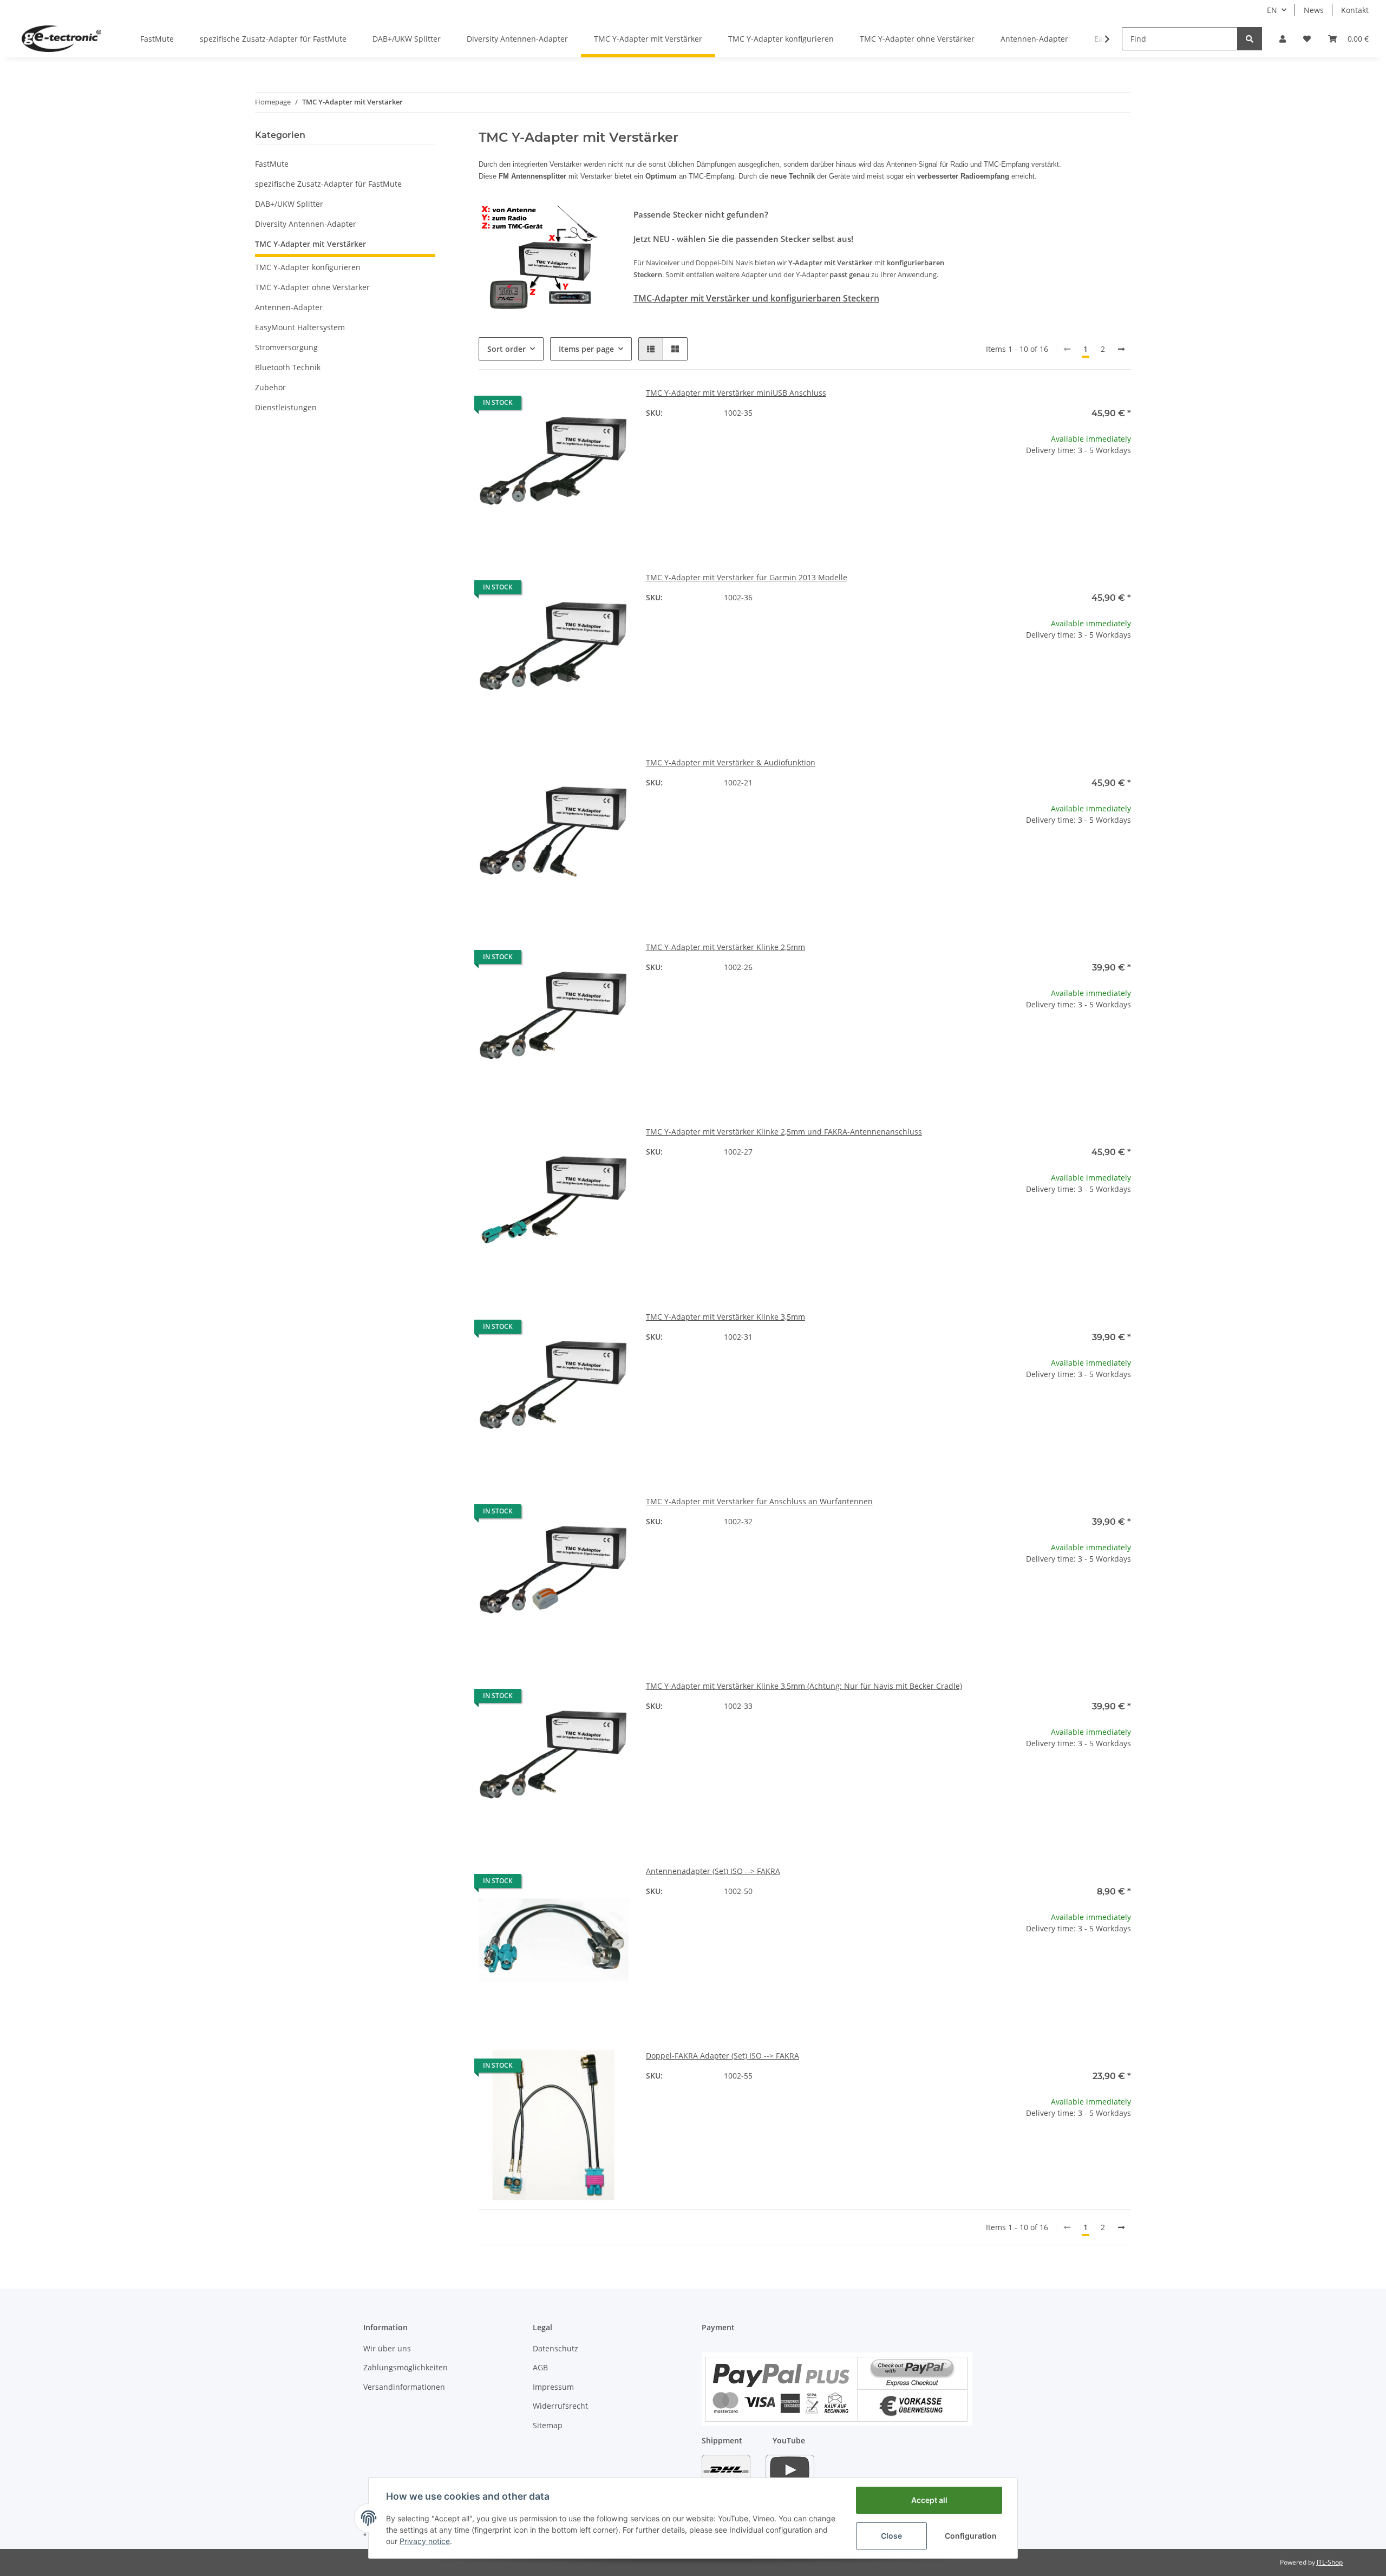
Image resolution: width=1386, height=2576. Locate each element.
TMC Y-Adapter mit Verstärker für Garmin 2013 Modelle (747, 577)
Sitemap (548, 2425)
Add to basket (1056, 518)
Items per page (586, 349)
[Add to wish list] (610, 405)
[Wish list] (1307, 39)
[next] (1121, 349)
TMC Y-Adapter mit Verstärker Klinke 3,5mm (725, 1317)
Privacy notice (425, 2541)
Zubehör (270, 387)
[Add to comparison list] (582, 405)
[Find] (1250, 39)
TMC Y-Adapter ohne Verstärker (312, 287)
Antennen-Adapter (289, 307)
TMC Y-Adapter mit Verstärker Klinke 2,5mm (725, 947)
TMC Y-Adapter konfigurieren (308, 267)
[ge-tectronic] (61, 38)
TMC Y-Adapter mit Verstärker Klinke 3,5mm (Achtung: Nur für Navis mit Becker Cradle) (804, 1686)
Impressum (553, 2387)
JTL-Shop (1330, 2562)
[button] (1283, 39)
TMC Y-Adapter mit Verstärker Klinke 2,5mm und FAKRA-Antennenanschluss (784, 1132)
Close (891, 2536)
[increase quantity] (1122, 485)
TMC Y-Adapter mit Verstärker (310, 244)
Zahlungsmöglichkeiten (406, 2367)
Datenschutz (555, 2348)
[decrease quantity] (990, 485)
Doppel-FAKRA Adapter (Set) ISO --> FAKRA (723, 2056)
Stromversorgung (286, 347)
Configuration (971, 2536)
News (1314, 10)
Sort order (506, 349)
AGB (540, 2367)
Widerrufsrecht (560, 2406)
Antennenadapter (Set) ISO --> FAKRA (713, 1871)
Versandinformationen (404, 2387)
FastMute (272, 164)
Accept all (929, 2500)
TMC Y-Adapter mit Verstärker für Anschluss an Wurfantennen (759, 1501)
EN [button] (1272, 10)
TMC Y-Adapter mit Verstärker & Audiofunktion (731, 762)
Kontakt (1355, 10)
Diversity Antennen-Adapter (306, 224)
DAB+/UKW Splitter (289, 204)
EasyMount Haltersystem (300, 327)
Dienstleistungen (286, 407)
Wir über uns (387, 2348)
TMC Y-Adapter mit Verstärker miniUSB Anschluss (736, 393)
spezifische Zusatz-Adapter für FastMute (328, 184)
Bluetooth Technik (288, 367)
